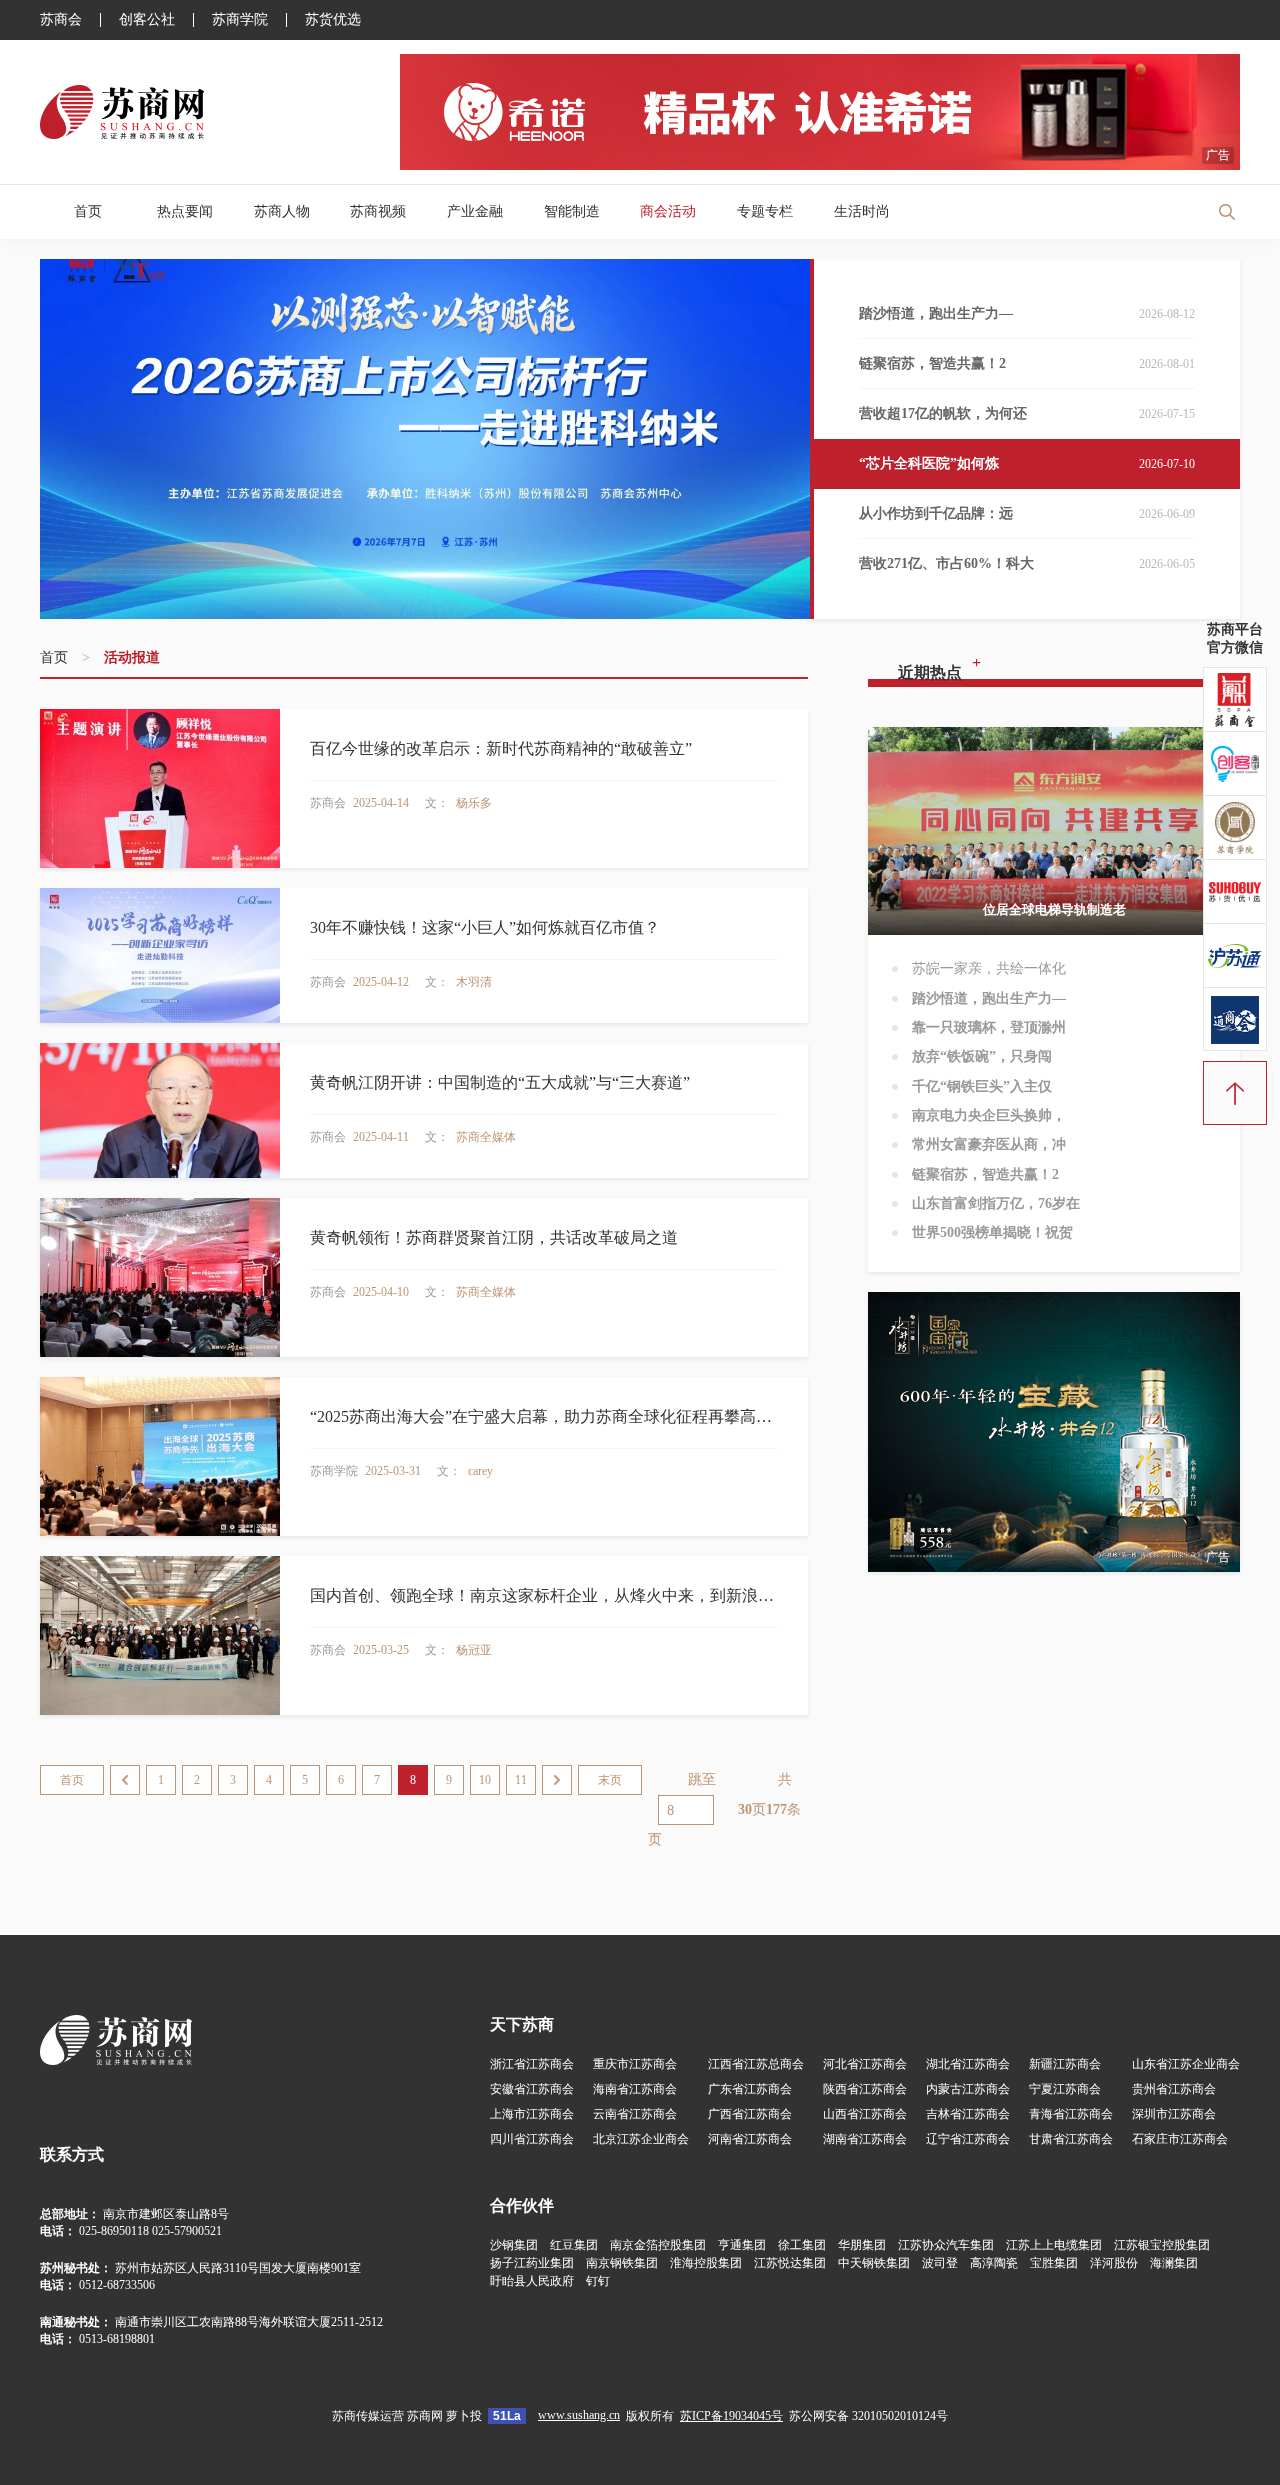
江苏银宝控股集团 (1162, 2245)
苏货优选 (333, 20)
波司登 (940, 2263)
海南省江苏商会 (635, 2089)
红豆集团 (574, 2245)
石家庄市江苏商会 (1180, 2139)
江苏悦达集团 (790, 2263)
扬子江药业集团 (532, 2263)
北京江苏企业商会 (641, 2139)
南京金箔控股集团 (658, 2245)
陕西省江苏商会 (865, 2089)
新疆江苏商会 (1065, 2064)
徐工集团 (802, 2245)
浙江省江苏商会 (532, 2064)
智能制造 (572, 211)
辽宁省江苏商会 (968, 2139)
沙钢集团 (514, 2245)
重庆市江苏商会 (635, 2064)
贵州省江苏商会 (1174, 2089)
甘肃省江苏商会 (1071, 2139)
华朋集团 (862, 2245)
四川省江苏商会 (532, 2139)
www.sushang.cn (579, 2415)
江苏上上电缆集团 (1054, 2245)
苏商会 (61, 20)
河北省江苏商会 (865, 2064)
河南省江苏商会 (750, 2139)
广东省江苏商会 (750, 2089)
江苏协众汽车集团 (946, 2245)
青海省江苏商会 (1071, 2114)
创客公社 (147, 20)
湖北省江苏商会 (968, 2064)
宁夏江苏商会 (1065, 2089)
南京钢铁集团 (622, 2263)
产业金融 (475, 211)
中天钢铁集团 (874, 2263)
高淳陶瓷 (994, 2263)
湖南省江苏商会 (865, 2139)
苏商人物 (282, 211)
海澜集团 (1174, 2263)
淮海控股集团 (706, 2263)
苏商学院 (240, 20)
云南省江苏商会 (635, 2114)
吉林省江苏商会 (968, 2114)
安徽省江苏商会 (532, 2089)
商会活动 (668, 211)
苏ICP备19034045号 (731, 2416)
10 (485, 1780)
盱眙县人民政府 (532, 2281)
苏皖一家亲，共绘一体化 (989, 968)
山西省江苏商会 (865, 2114)
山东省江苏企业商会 (1186, 2064)
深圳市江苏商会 (1174, 2114)
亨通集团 (742, 2245)
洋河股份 (1114, 2263)
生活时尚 (862, 211)
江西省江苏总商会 (756, 2064)
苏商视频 (378, 211)
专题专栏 (765, 211)
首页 (88, 211)
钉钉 (598, 2281)
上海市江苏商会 (532, 2114)
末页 (610, 1780)
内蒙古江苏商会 (968, 2089)
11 (521, 1780)
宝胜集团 (1054, 2263)
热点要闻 (185, 211)
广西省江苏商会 (750, 2114)
